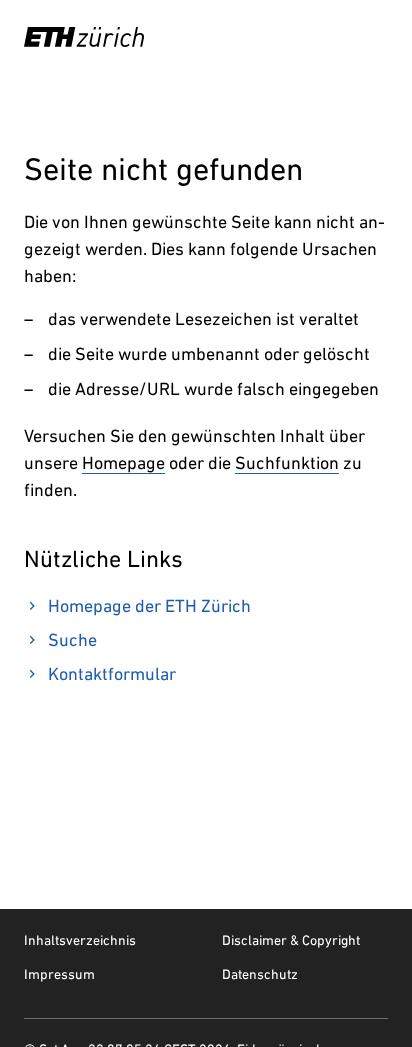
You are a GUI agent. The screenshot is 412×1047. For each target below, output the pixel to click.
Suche (72, 639)
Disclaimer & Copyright (291, 940)
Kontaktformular (112, 673)
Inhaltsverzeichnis (80, 940)
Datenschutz (260, 974)
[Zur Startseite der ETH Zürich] (84, 37)
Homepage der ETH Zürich (149, 605)
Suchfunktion (287, 462)
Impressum (59, 974)
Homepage (123, 462)
